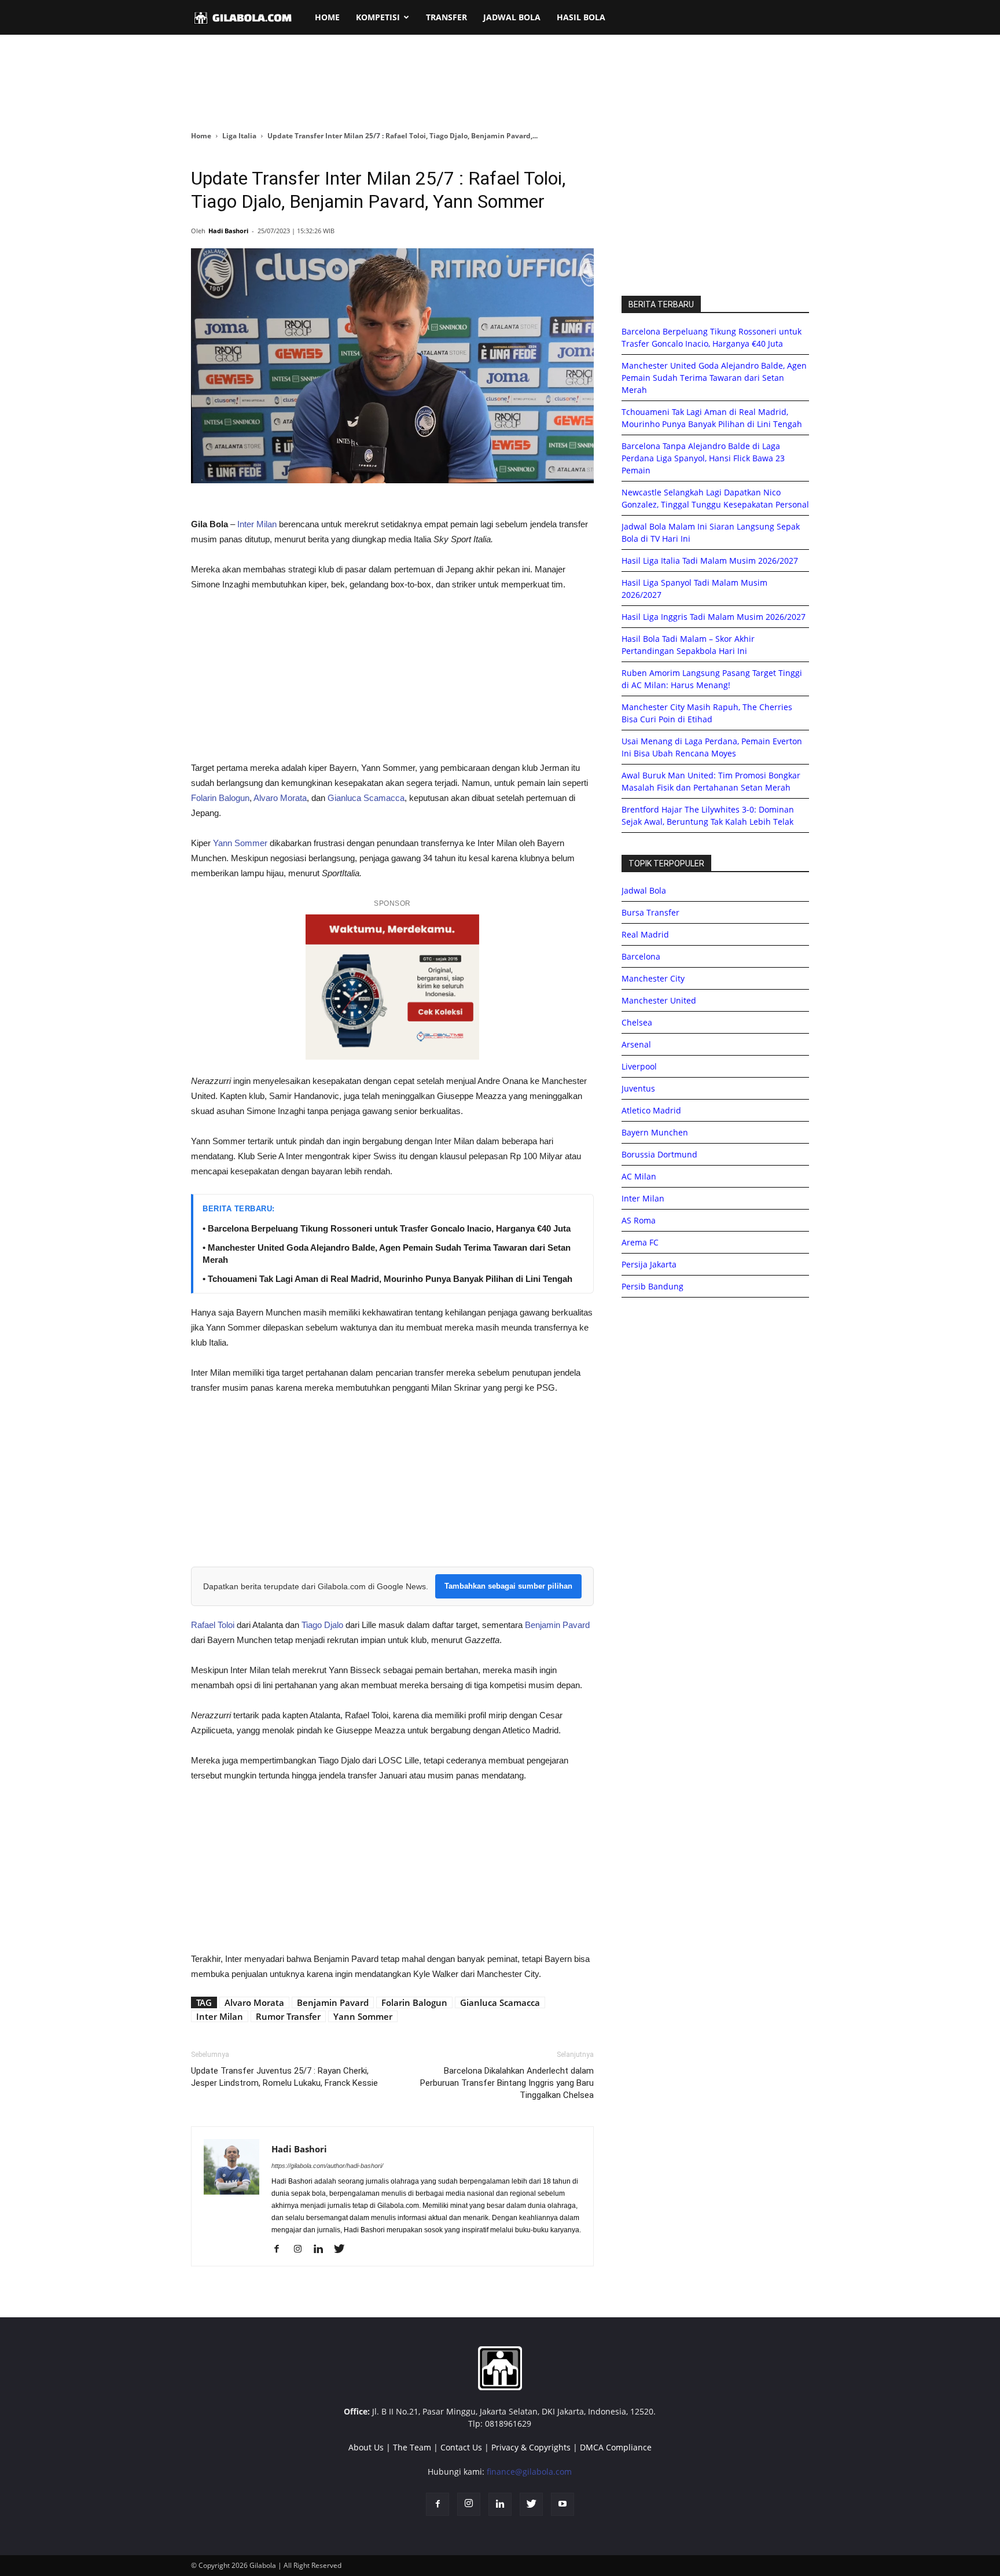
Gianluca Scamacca (366, 798)
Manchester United (659, 1000)
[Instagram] (302, 2250)
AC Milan (639, 1176)
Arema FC (640, 1242)
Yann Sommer (240, 843)
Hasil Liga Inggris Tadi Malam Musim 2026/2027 (714, 617)
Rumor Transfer (288, 2016)
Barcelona (641, 956)
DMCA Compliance (616, 2447)
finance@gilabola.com (529, 2472)
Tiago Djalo (322, 1625)
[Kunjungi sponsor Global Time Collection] (392, 987)
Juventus (638, 1088)
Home (201, 136)
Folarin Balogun (220, 798)
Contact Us (461, 2447)
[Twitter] (343, 2250)
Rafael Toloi (213, 1625)
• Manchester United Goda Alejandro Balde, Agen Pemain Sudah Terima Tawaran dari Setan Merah (387, 1254)
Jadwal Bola (644, 890)
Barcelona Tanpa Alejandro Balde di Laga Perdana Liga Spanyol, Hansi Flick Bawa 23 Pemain (703, 458)
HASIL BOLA (581, 17)
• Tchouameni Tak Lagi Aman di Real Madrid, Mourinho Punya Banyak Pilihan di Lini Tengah (387, 1279)
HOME (327, 17)
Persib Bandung (652, 1286)
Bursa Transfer (650, 912)
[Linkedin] (323, 2250)
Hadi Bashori (228, 231)
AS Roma (639, 1220)
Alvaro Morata (280, 798)
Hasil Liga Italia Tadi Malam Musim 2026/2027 (710, 561)
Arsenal (636, 1044)
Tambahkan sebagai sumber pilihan (508, 1586)
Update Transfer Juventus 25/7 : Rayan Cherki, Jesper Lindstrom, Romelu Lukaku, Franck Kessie (284, 2077)
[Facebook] (281, 2250)
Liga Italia (239, 136)
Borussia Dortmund (659, 1154)
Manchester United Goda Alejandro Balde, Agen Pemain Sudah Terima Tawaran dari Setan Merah (714, 378)
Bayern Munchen (655, 1132)
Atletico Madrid (651, 1110)
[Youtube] (562, 2504)
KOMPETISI (378, 17)
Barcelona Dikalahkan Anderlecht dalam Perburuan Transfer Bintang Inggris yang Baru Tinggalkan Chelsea (507, 2083)
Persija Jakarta (649, 1264)
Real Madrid (645, 934)
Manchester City (653, 978)
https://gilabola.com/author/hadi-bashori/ (327, 2166)
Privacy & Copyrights (531, 2447)
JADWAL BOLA (512, 17)
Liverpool (639, 1066)
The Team (412, 2447)
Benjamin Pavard (557, 1625)
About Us (366, 2447)
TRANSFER (446, 17)
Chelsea (637, 1022)
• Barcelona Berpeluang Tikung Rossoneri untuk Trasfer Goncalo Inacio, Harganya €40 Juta (387, 1228)
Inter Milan (256, 524)
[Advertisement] (500, 83)
